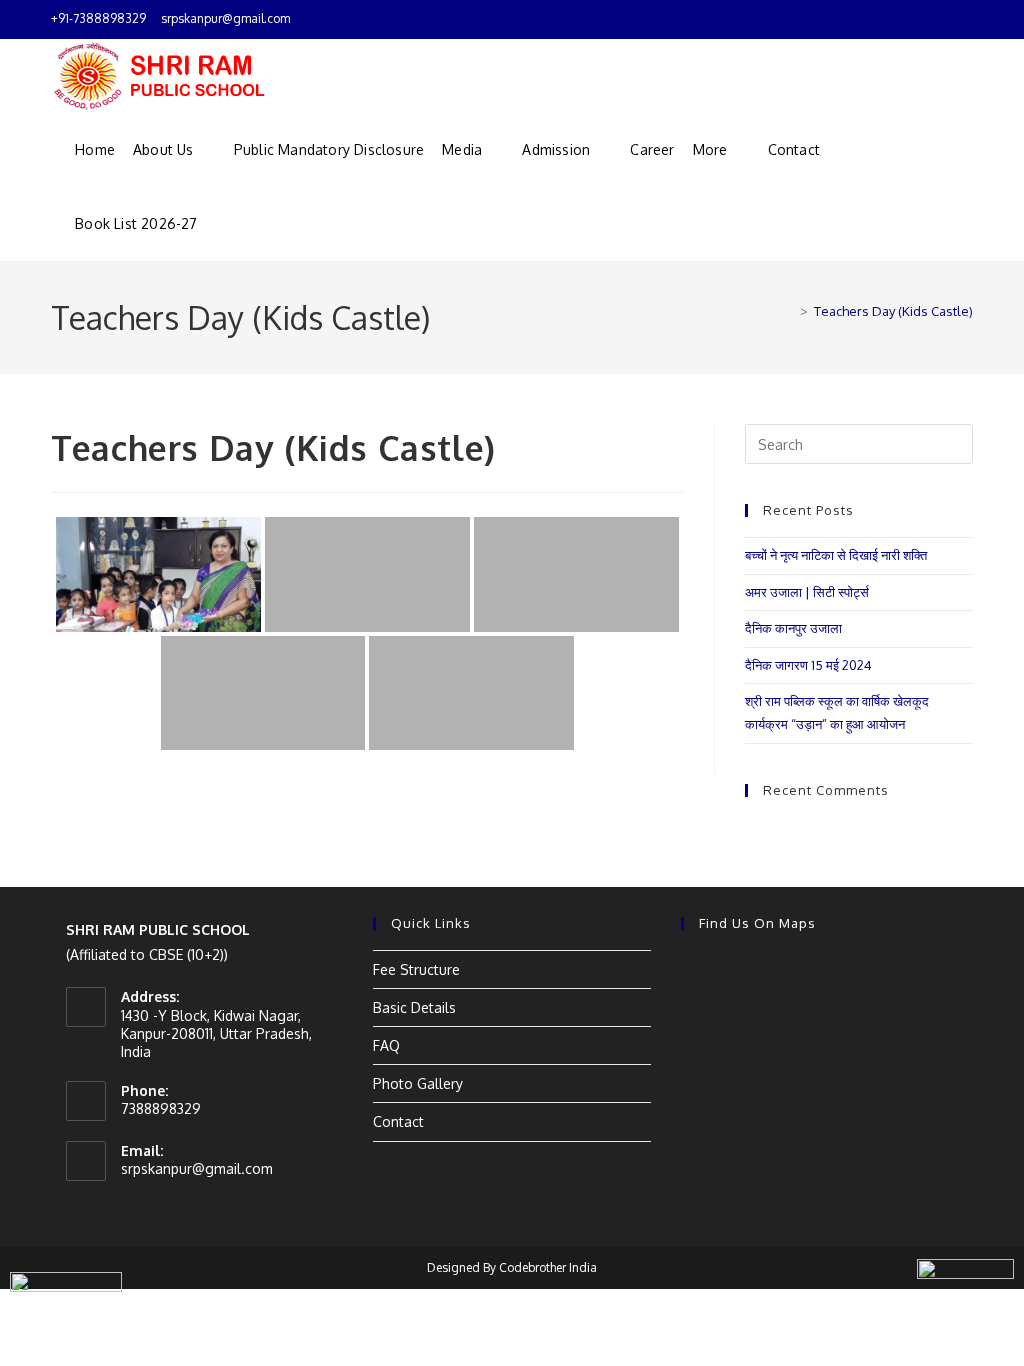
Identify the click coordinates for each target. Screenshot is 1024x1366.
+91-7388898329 (98, 18)
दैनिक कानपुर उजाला (793, 628)
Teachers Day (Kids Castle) (893, 311)
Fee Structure (416, 969)
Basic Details (414, 1007)
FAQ (386, 1045)
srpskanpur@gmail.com (225, 18)
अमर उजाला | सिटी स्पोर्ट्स (807, 592)
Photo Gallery (418, 1083)
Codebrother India (548, 1267)
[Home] (789, 311)
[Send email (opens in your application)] (964, 19)
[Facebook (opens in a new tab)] (944, 19)
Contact (398, 1121)
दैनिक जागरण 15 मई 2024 (808, 665)
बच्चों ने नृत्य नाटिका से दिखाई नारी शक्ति (836, 555)
